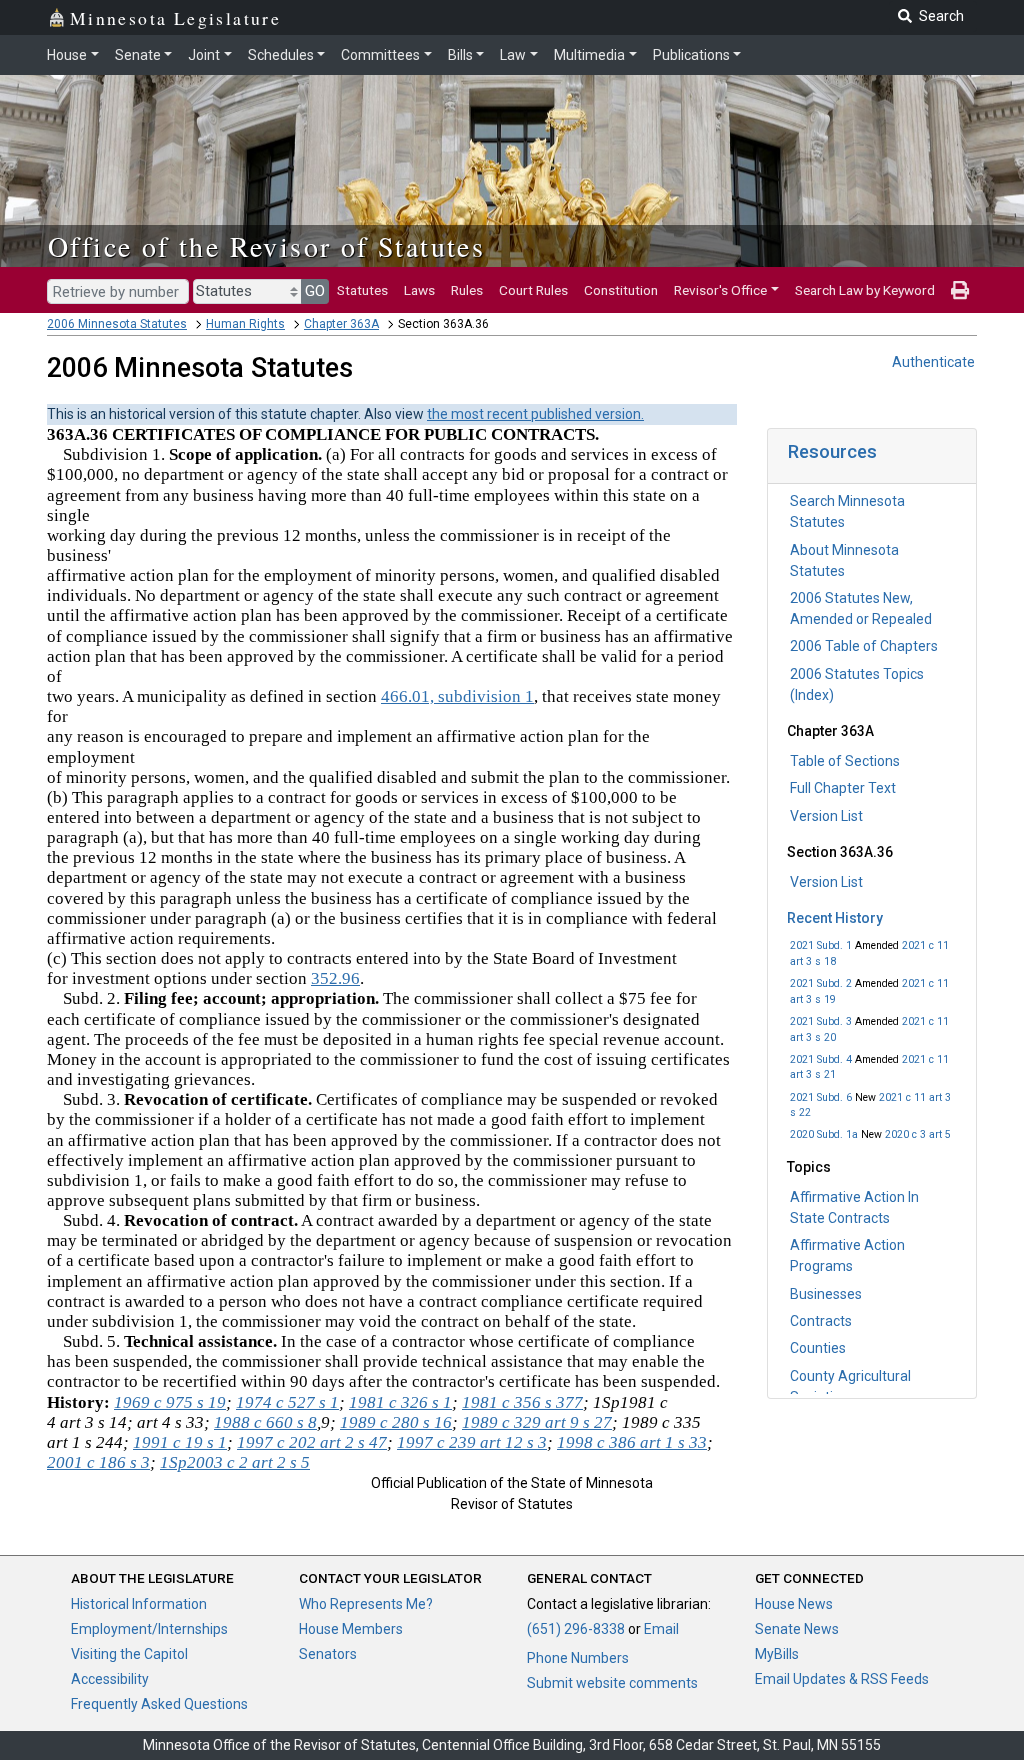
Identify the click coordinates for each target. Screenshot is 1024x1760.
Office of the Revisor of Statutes (266, 246)
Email (661, 1629)
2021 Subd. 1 (821, 945)
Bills (460, 55)
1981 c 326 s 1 (400, 1402)
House (67, 55)
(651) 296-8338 (576, 1629)
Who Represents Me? (366, 1604)
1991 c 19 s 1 (180, 1442)
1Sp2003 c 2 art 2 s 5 (235, 1462)
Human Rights (245, 324)
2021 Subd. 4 (821, 1059)
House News (794, 1604)
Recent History (835, 918)
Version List (826, 816)
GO (315, 291)
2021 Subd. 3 (821, 1021)
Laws (419, 290)
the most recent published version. (535, 414)
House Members (351, 1629)
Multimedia (589, 55)
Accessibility (110, 1679)
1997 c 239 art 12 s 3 (472, 1442)
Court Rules (533, 290)
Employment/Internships (149, 1629)
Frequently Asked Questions (159, 1704)
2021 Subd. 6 (821, 1097)
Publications (691, 55)
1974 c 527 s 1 (287, 1402)
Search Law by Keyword (865, 290)
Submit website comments (612, 1683)
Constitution (621, 290)
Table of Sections (845, 761)
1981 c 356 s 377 (522, 1402)
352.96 (335, 978)
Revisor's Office (720, 290)
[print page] (960, 290)
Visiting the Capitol (129, 1654)
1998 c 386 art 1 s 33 (632, 1442)
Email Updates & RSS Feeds (842, 1679)
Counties (818, 1348)
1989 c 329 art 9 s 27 (537, 1422)
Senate (138, 55)
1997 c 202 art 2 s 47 (312, 1442)
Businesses (826, 1294)
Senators (328, 1654)
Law (513, 55)
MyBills (777, 1654)
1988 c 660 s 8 (265, 1422)
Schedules (281, 55)
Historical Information (139, 1604)
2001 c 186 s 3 (98, 1462)
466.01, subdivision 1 (457, 696)
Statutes (362, 290)
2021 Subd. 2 (821, 983)
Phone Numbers (578, 1658)
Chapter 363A (341, 324)
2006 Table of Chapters (864, 646)
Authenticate (933, 362)
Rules (467, 290)
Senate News (797, 1629)
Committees (380, 55)
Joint (204, 55)
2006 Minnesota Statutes (117, 324)
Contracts (821, 1321)
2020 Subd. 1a (824, 1134)
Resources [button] (832, 451)
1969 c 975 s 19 (170, 1402)
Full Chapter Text (843, 788)
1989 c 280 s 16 (396, 1422)
